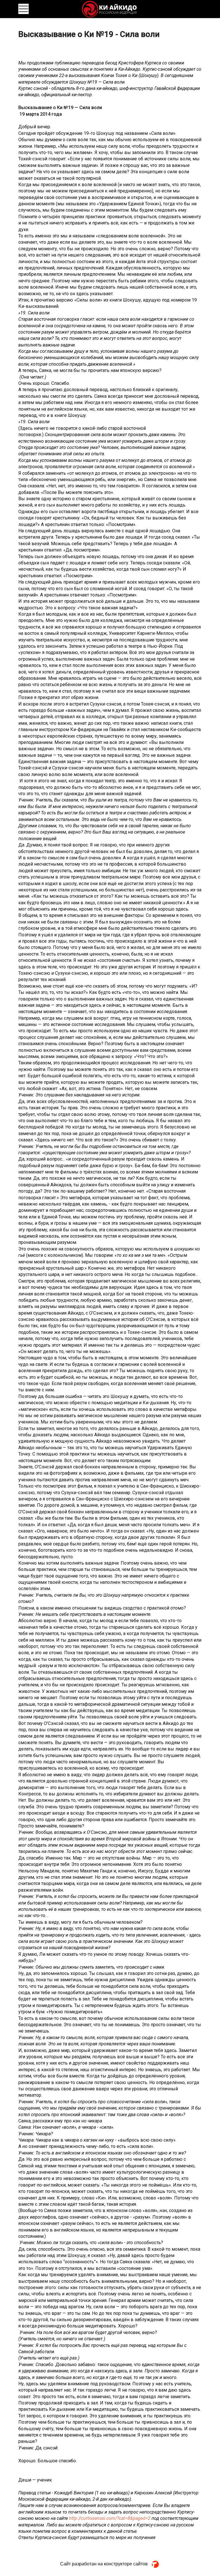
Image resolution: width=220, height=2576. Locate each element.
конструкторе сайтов (126, 2564)
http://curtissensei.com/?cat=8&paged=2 (110, 2518)
